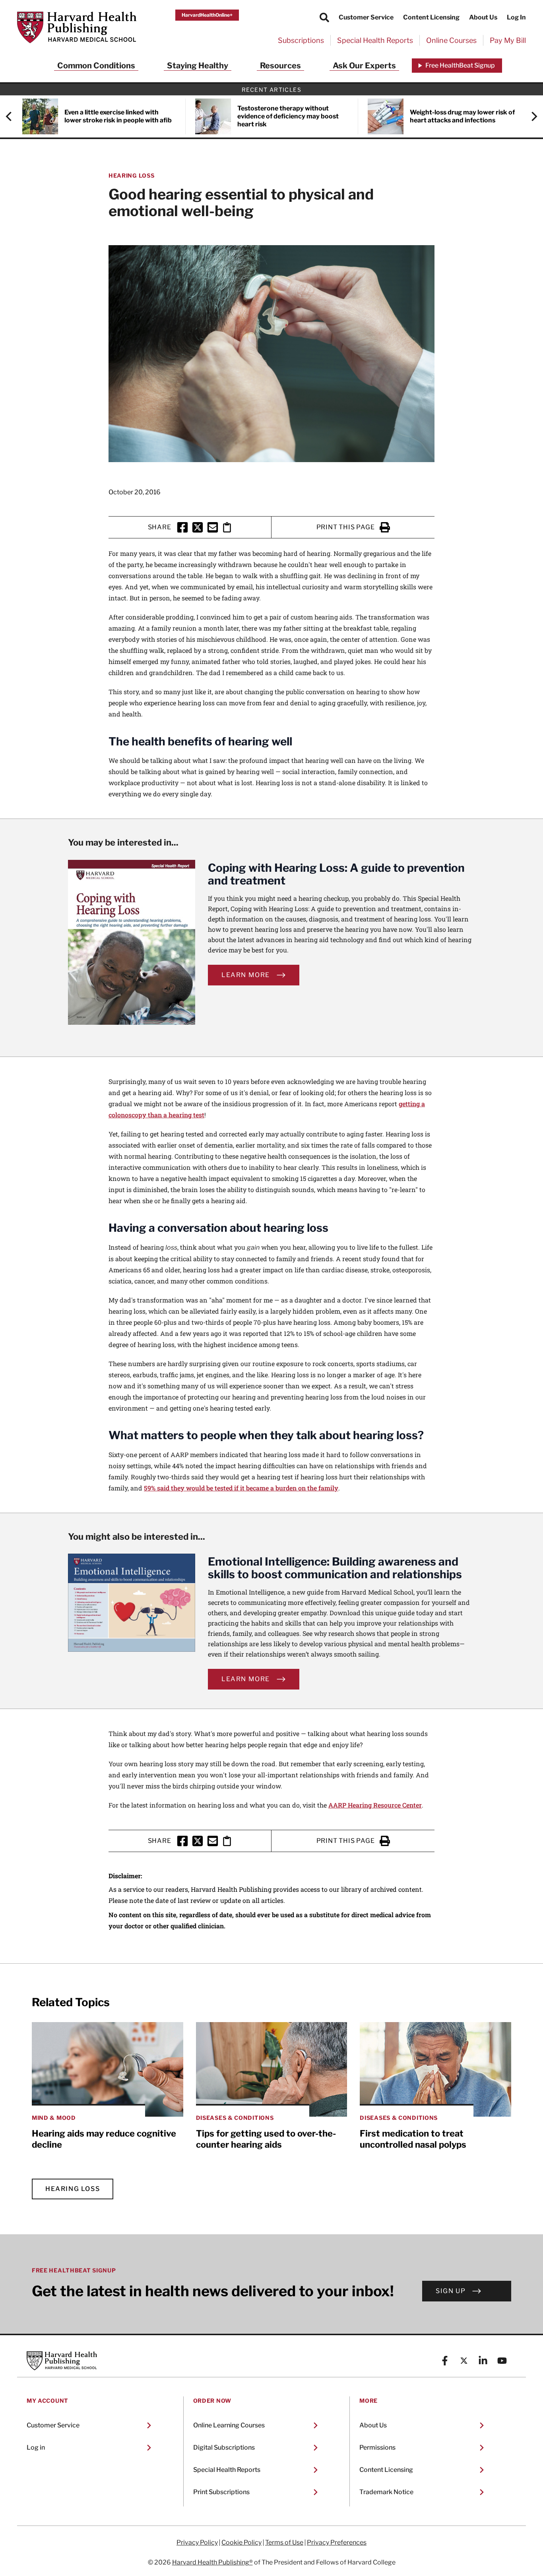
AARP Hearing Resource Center (375, 1805)
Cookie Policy (241, 2543)
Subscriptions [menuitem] (301, 40)
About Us (483, 17)
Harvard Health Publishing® (212, 2562)
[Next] (530, 116)
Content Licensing (431, 17)
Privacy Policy (197, 2543)
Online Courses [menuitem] (451, 40)
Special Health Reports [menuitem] (375, 40)
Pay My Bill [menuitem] (508, 40)
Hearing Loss (131, 175)
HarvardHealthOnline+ (207, 15)
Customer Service (366, 17)
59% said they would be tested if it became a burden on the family (241, 1488)
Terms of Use (284, 2543)
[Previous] (13, 116)
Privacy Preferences (337, 2543)
